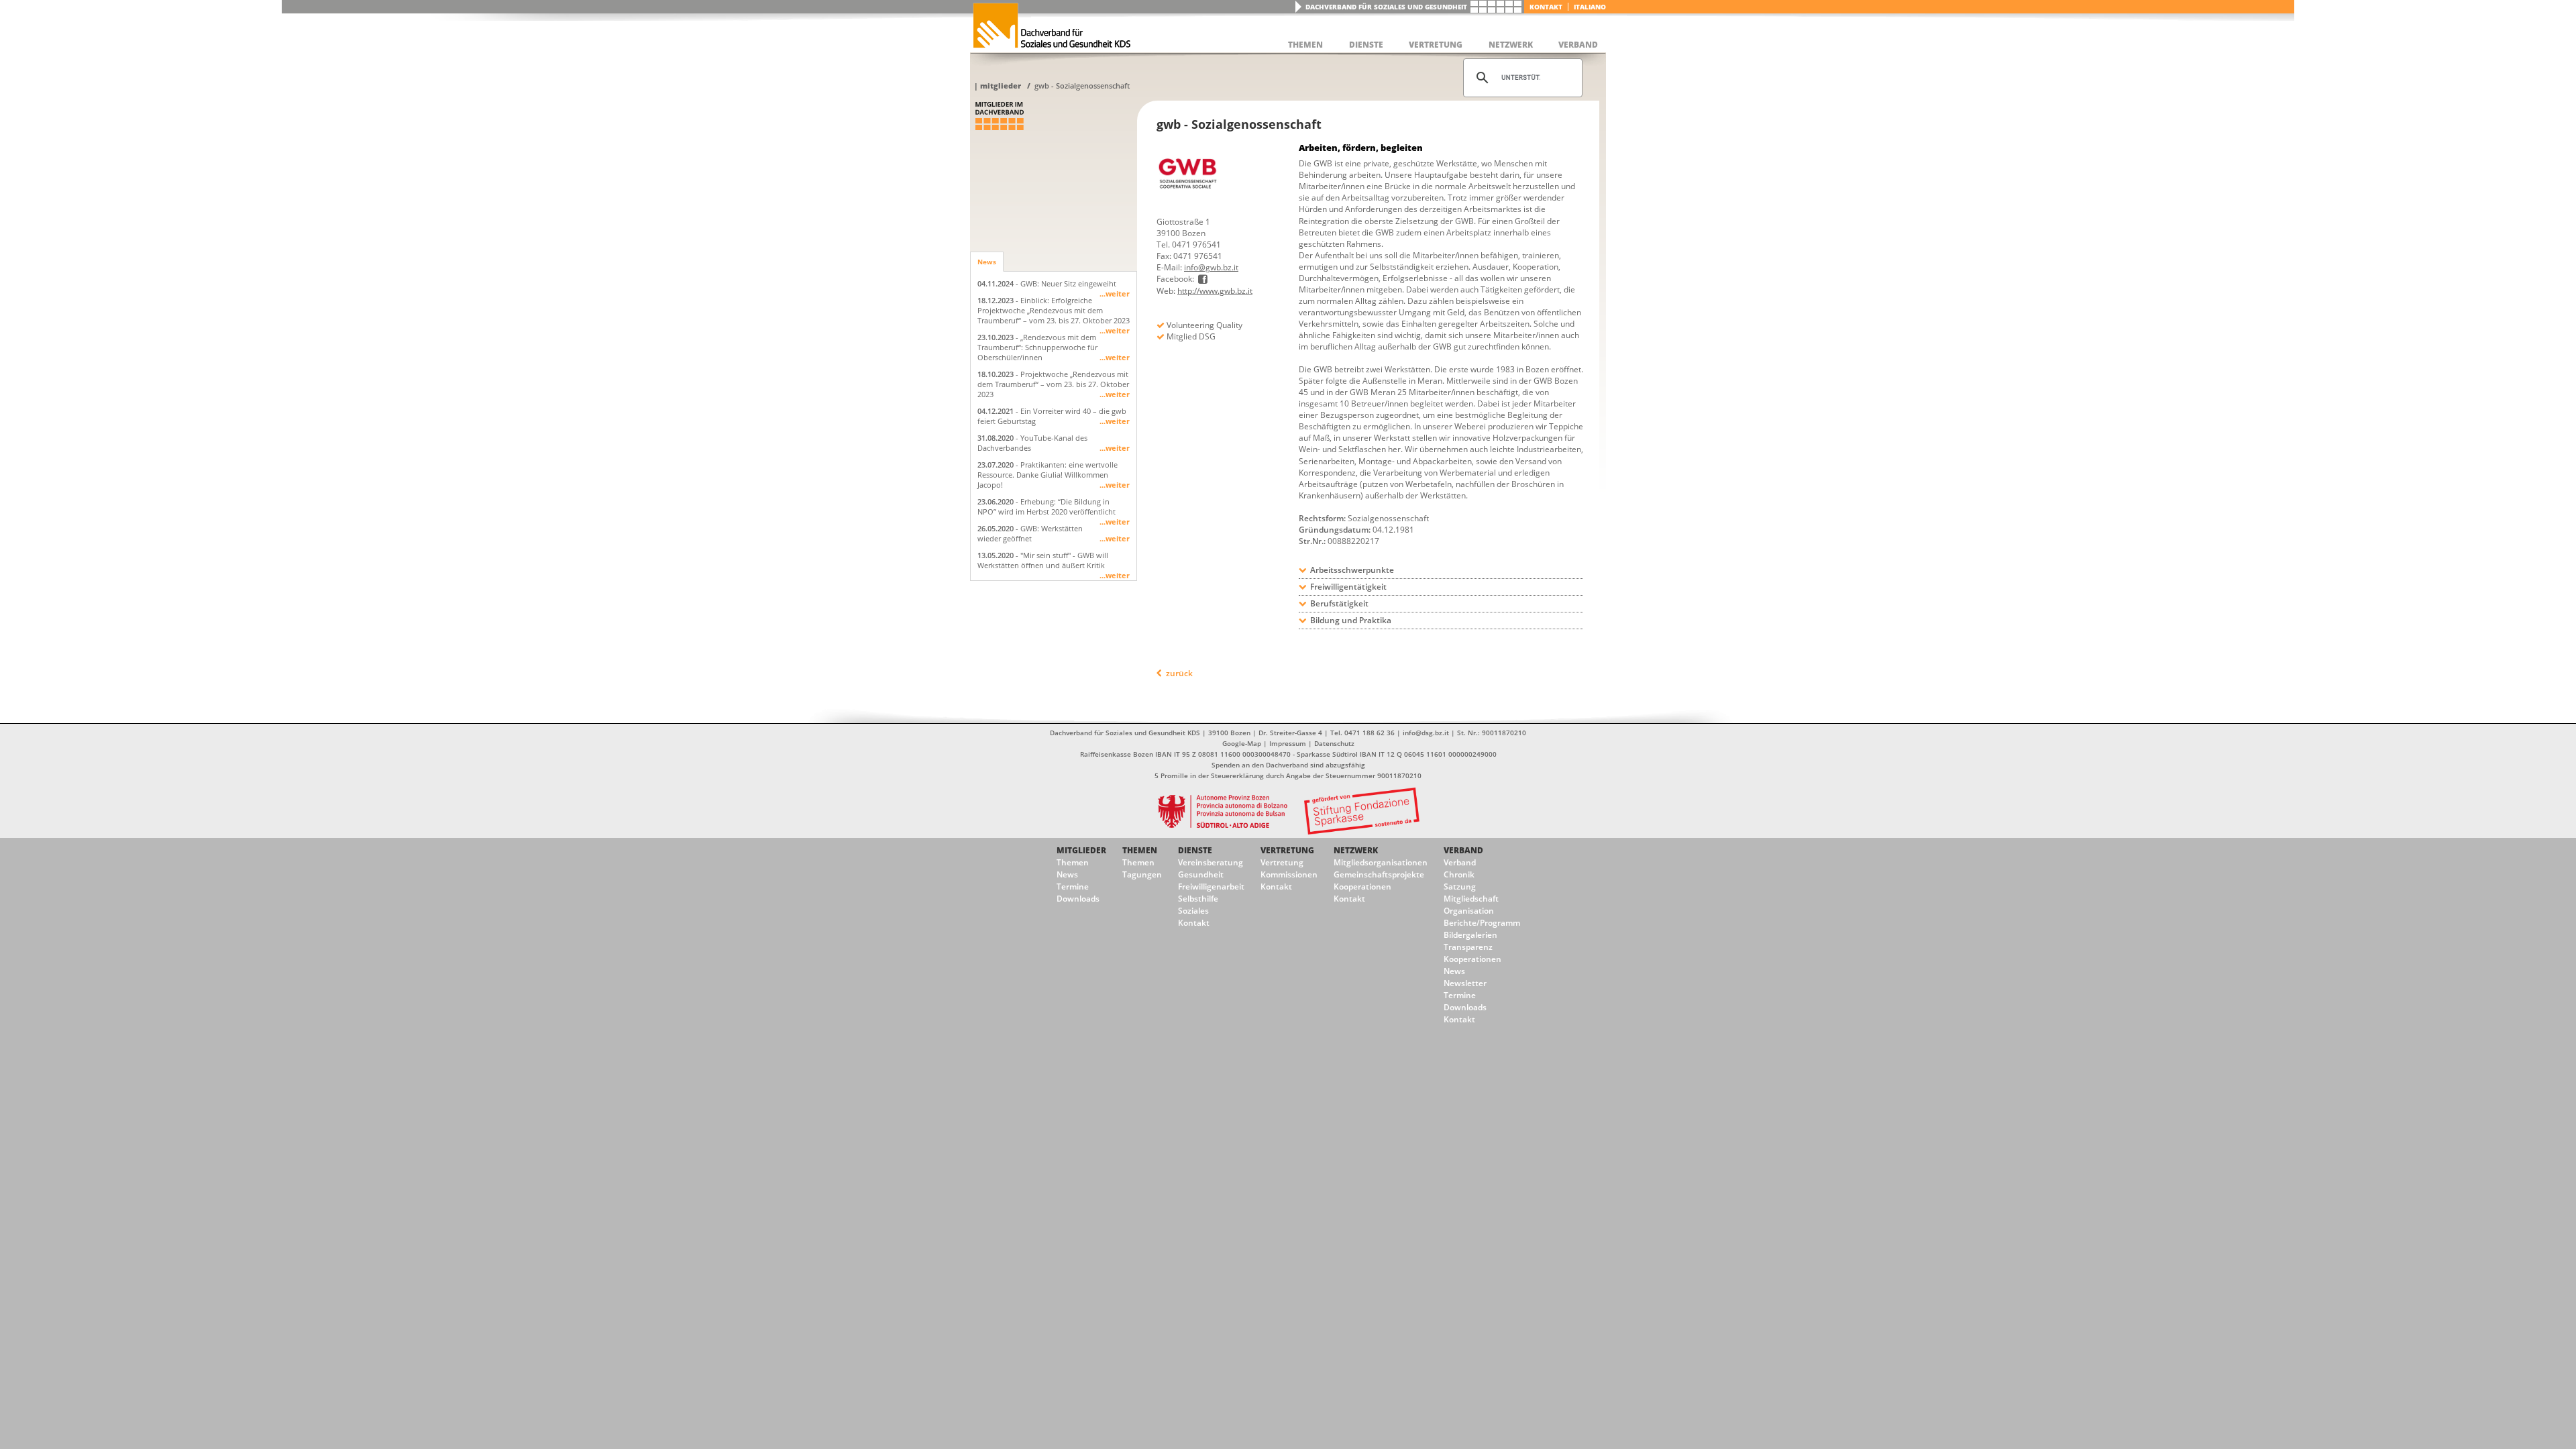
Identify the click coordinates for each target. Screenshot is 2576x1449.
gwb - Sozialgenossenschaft (1082, 86)
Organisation (1469, 911)
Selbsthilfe (1198, 899)
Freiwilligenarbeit (1211, 887)
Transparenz (1468, 947)
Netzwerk (1356, 850)
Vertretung (1287, 850)
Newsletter (1465, 983)
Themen (1073, 862)
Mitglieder (1001, 86)
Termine (1073, 887)
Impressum (1288, 743)
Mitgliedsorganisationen (1381, 862)
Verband (1463, 850)
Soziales (1193, 911)
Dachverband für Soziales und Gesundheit (1386, 7)
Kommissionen (1289, 874)
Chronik (1459, 874)
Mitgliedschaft (1471, 899)
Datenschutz (1334, 743)
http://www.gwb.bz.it (1215, 291)
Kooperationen (1362, 887)
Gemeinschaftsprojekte (1379, 874)
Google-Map (1242, 743)
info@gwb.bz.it (1211, 267)
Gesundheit (1201, 874)
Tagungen (1142, 874)
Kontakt (1546, 7)
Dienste (1195, 850)
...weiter (1115, 293)
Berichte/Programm (1482, 923)
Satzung (1460, 887)
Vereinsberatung (1211, 862)
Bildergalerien (1470, 935)
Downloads (1078, 899)
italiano (1590, 7)
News (987, 262)
